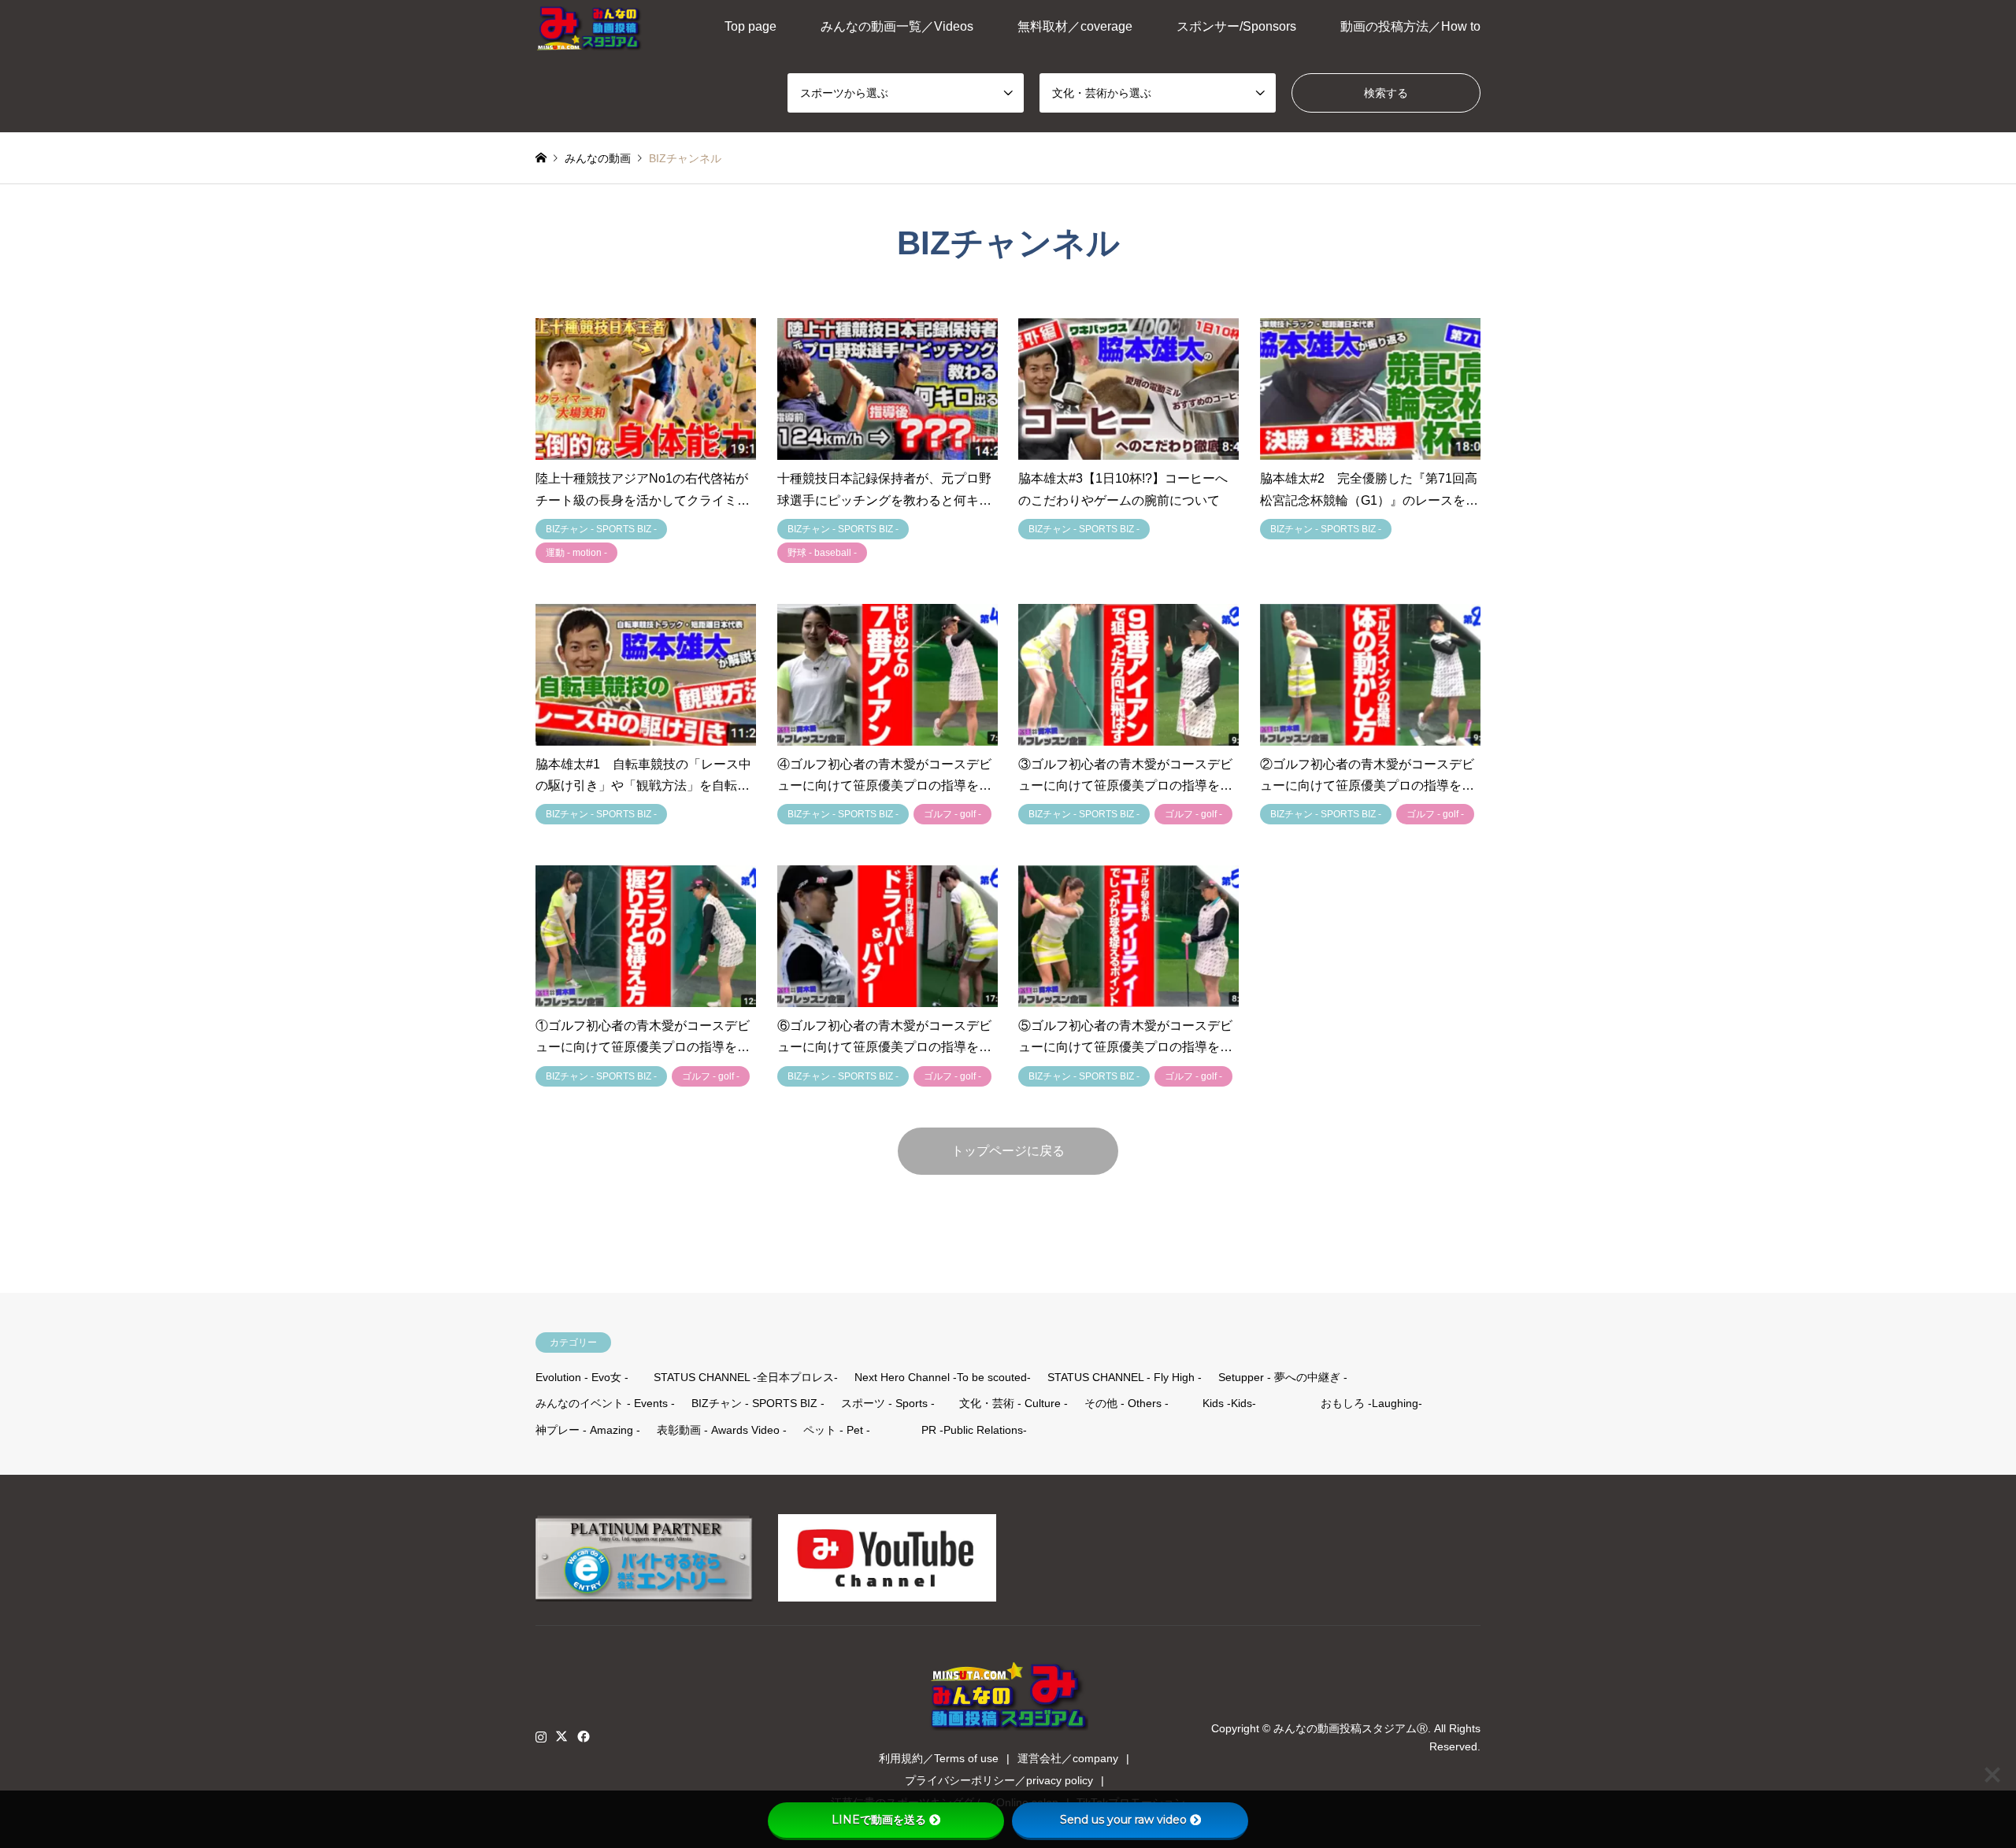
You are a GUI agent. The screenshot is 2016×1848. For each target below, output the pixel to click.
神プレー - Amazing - (588, 1430)
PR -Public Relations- (974, 1430)
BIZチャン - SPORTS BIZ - (758, 1403)
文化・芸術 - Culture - (1014, 1403)
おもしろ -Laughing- (1371, 1403)
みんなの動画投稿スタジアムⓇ (1351, 1728)
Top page (750, 26)
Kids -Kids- (1229, 1403)
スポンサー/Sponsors (1236, 26)
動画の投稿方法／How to (1410, 26)
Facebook (582, 1736)
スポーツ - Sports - (888, 1403)
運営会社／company (1068, 1758)
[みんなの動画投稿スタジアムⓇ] (589, 27)
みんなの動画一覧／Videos (897, 26)
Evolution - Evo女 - (582, 1377)
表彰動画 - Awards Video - (722, 1430)
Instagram (541, 1736)
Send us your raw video (1123, 1820)
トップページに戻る (1008, 1151)
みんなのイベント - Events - (605, 1403)
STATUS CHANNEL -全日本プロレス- (746, 1377)
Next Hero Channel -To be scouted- (943, 1377)
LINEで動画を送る (879, 1820)
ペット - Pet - (837, 1430)
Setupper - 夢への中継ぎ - (1283, 1377)
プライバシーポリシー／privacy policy (999, 1780)
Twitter (561, 1736)
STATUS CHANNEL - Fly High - (1125, 1377)
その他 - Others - (1127, 1403)
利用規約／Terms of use (939, 1758)
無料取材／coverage (1075, 26)
